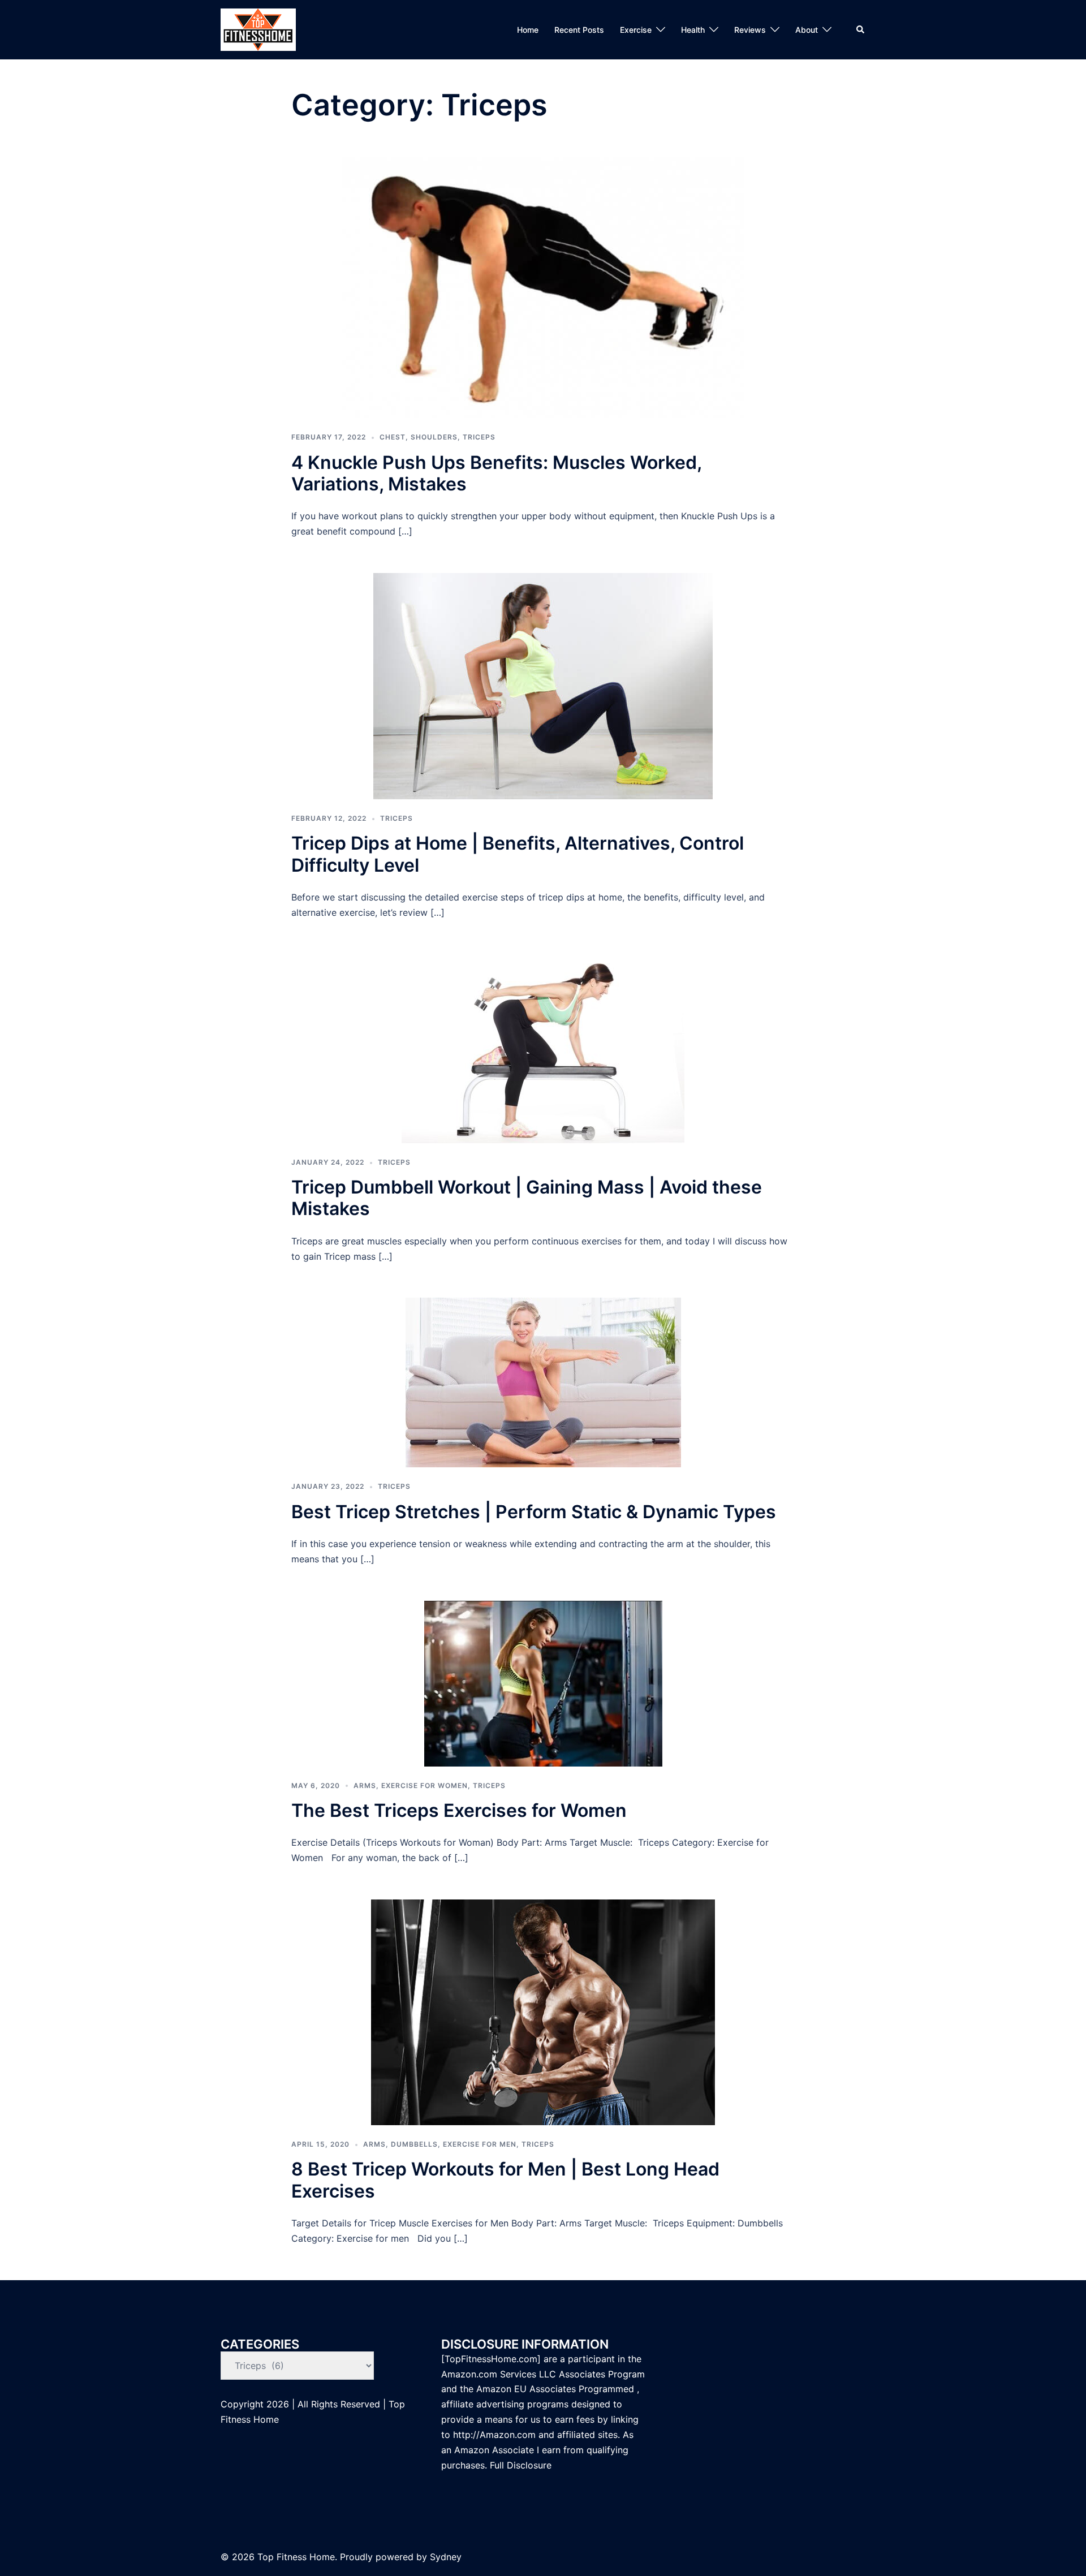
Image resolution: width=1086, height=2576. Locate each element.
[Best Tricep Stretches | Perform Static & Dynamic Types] (543, 1382)
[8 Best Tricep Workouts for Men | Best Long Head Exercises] (543, 2012)
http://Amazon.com (494, 2435)
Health (693, 30)
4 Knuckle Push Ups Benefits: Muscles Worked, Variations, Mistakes (496, 473)
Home (528, 30)
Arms (365, 1785)
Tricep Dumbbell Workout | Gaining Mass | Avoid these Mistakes (527, 1198)
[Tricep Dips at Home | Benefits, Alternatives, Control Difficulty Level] (543, 685)
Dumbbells (414, 2144)
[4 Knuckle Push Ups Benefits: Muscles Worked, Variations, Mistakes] (543, 287)
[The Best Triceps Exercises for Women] (543, 1683)
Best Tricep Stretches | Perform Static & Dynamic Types (534, 1512)
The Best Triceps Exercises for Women (459, 1810)
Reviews (750, 30)
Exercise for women (425, 1785)
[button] (861, 29)
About (807, 30)
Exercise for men (480, 2144)
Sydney (446, 2557)
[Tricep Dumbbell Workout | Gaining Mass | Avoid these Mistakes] (543, 1048)
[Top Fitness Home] (258, 29)
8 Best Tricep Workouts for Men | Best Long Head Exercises (505, 2180)
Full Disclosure (522, 2465)
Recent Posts (579, 30)
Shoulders (434, 437)
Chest (393, 437)
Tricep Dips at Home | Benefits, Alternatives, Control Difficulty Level (518, 854)
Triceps (479, 437)
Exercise (636, 30)
